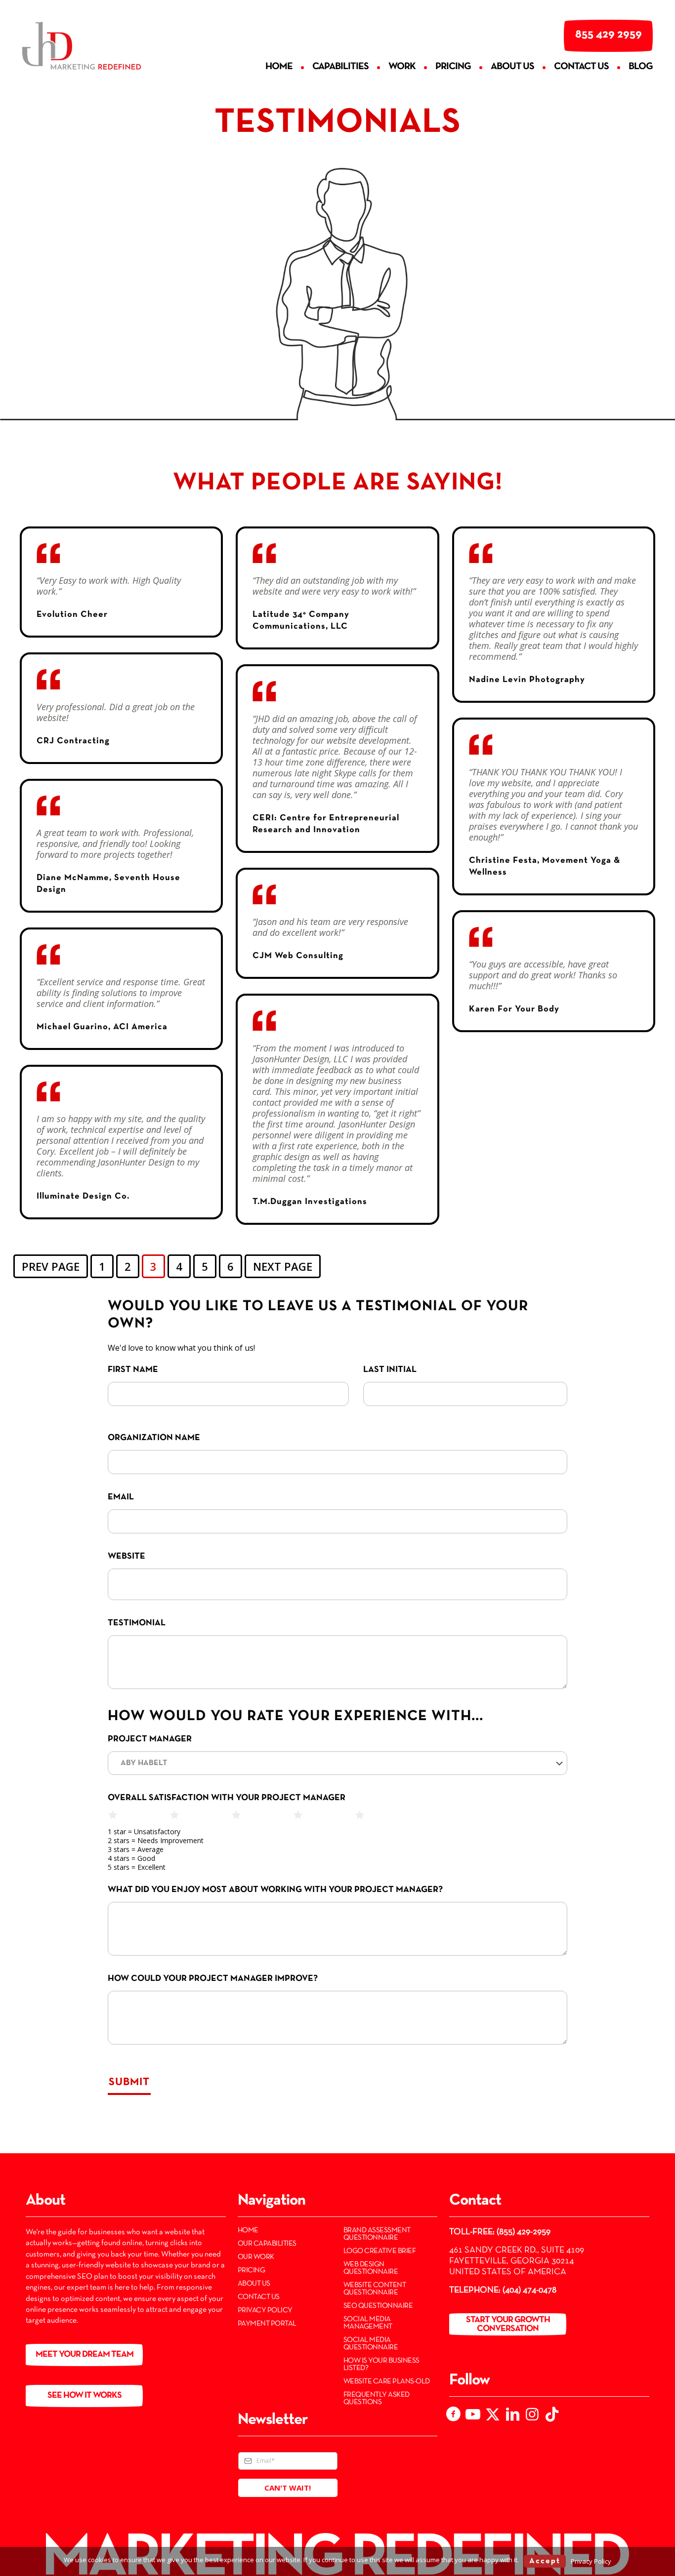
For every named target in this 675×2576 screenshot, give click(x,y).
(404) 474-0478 (529, 2290)
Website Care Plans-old (387, 2381)
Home (248, 2230)
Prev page (51, 1266)
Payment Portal (267, 2324)
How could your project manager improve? (213, 1979)
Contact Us (259, 2297)
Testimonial (137, 1623)
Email (121, 1497)
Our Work (256, 2257)
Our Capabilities (267, 2244)
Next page (283, 1266)
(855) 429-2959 (524, 2232)
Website (127, 1556)
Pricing (252, 2270)
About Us (254, 2284)
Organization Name (154, 1438)
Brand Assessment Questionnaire (377, 2234)
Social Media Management (368, 2323)
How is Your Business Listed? (381, 2364)
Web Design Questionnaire (371, 2268)
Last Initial (390, 1370)
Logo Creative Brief (380, 2251)
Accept (545, 2561)
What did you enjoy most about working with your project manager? (275, 1890)
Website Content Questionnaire (375, 2289)
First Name (133, 1370)
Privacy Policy (265, 2310)
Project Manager (150, 1739)
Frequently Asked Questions (377, 2398)
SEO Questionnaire (378, 2306)
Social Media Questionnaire (371, 2344)
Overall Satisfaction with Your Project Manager (227, 1798)
